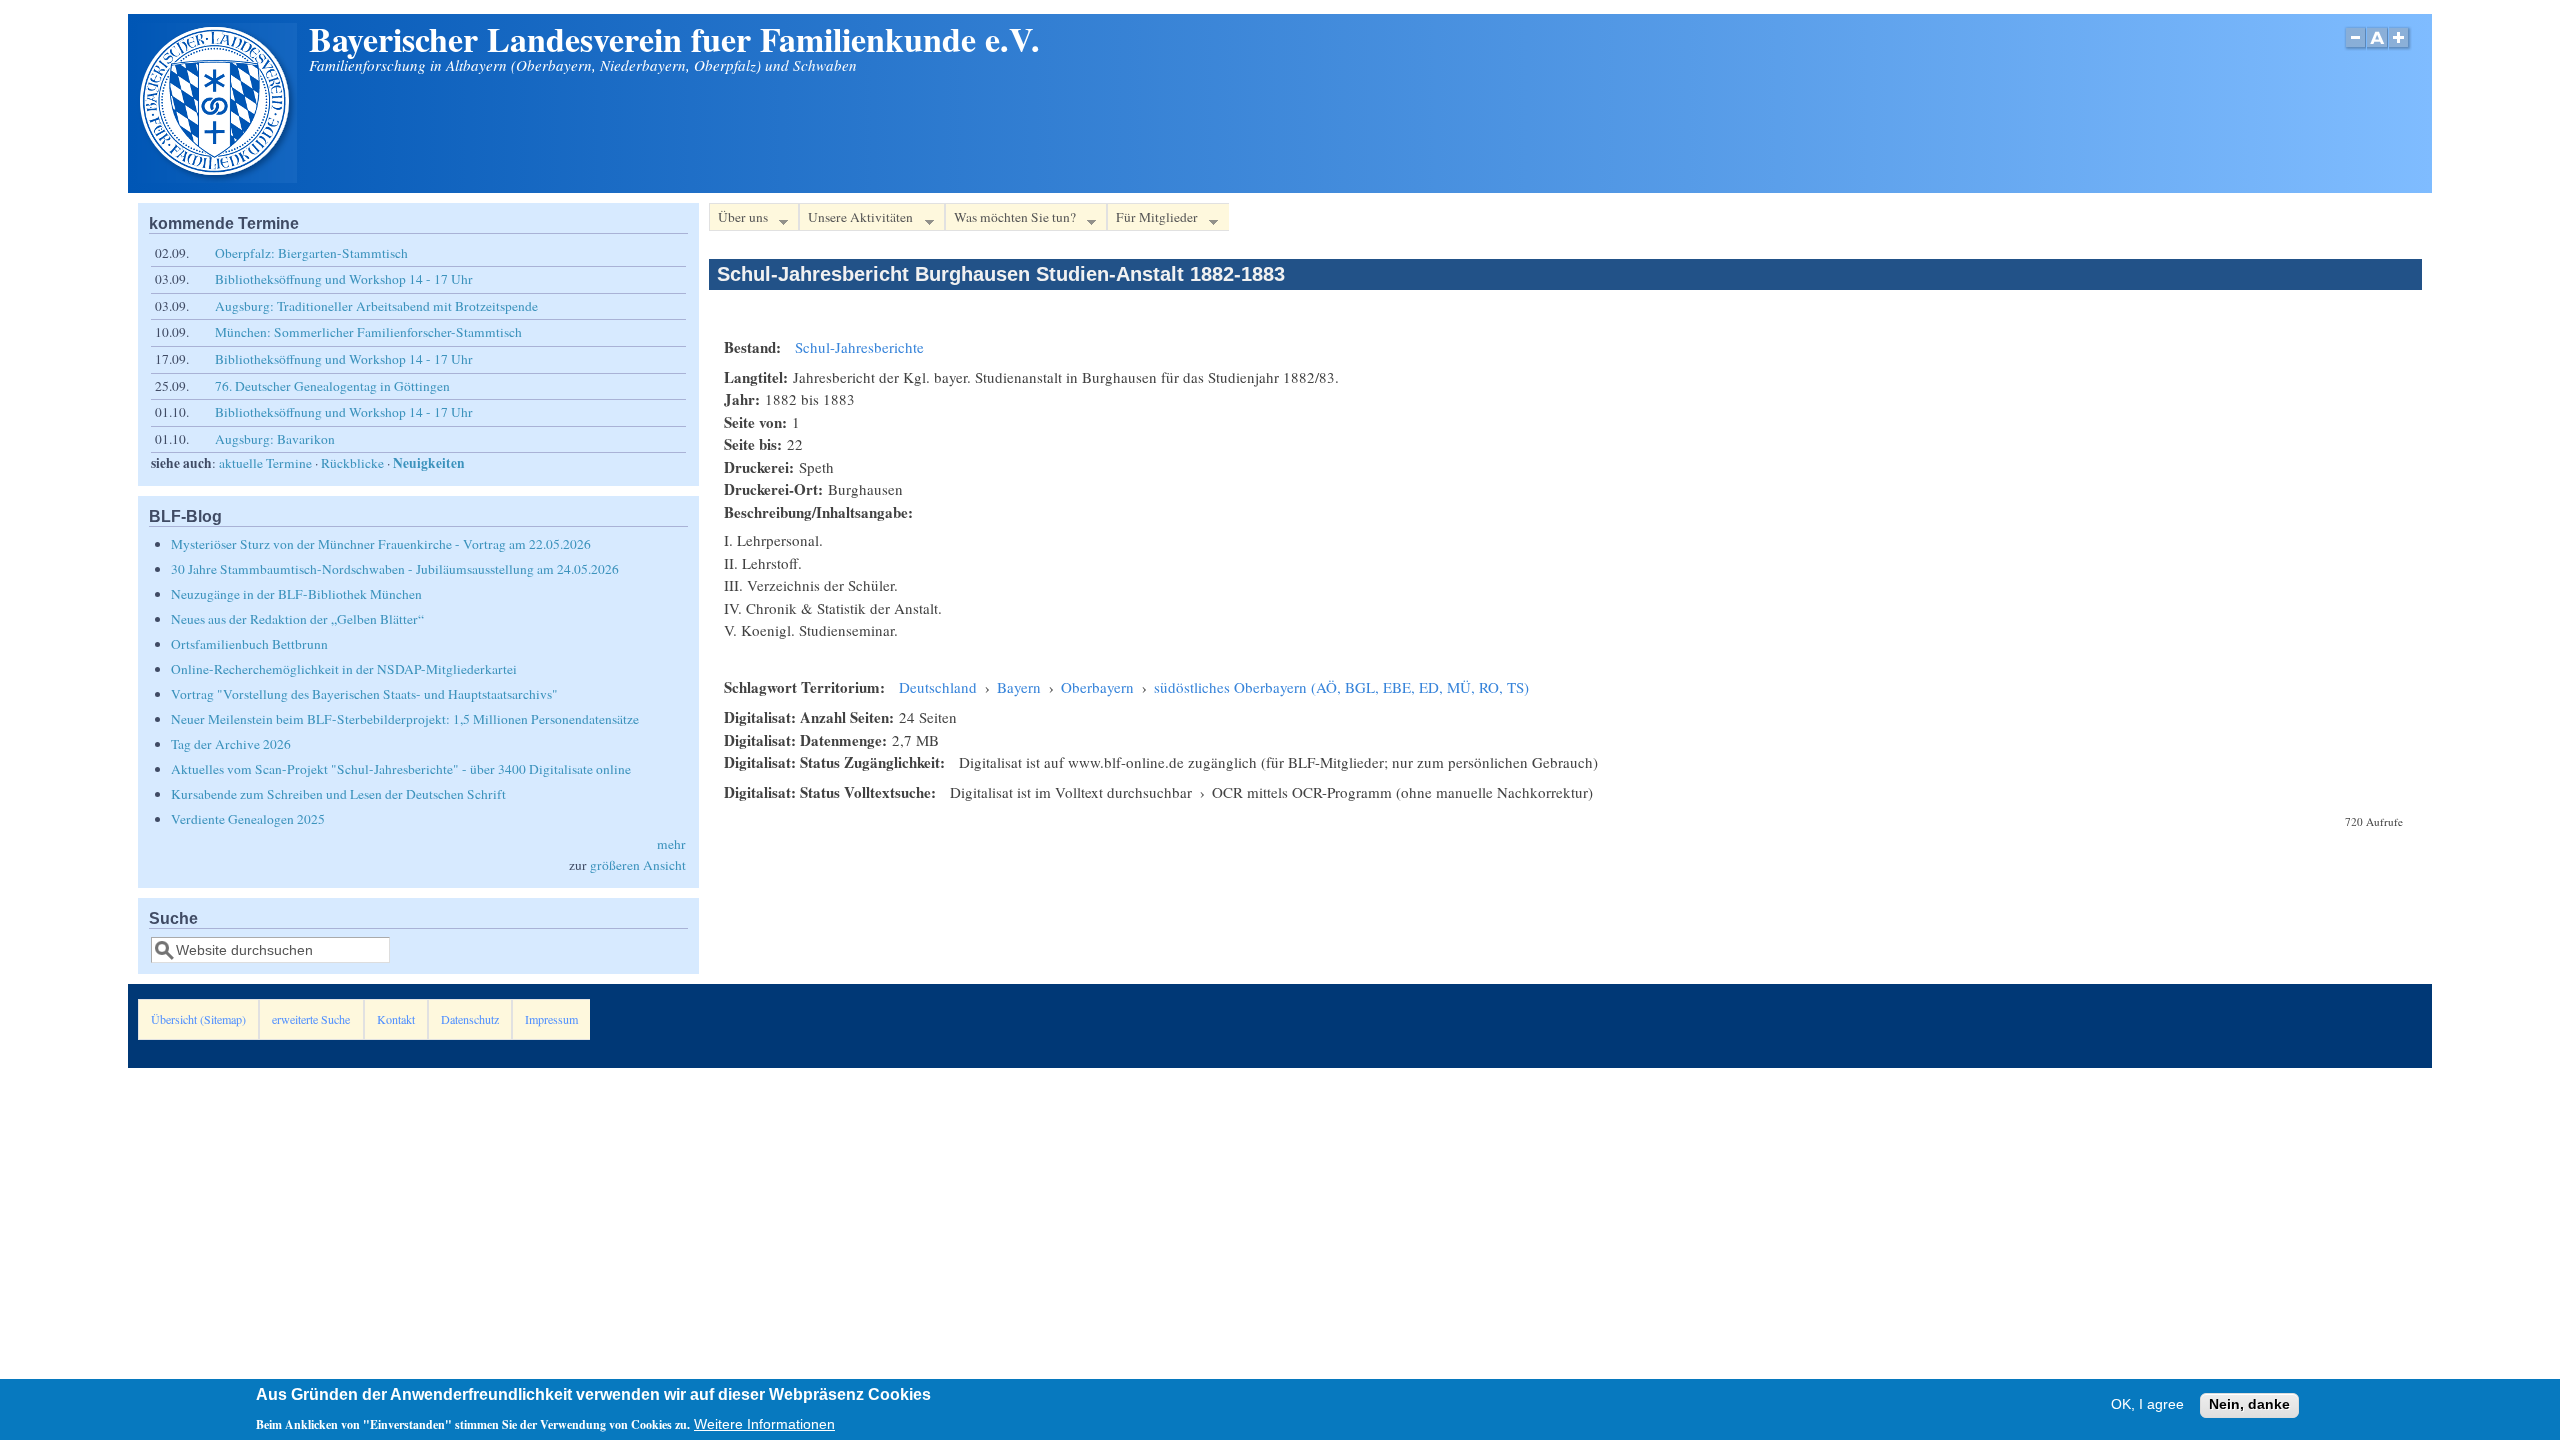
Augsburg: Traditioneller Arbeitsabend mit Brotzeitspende (376, 306)
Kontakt (396, 1019)
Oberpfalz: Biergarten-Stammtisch (311, 253)
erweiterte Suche (311, 1019)
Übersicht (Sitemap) (198, 1019)
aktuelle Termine (265, 463)
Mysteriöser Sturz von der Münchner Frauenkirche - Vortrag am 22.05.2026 (381, 544)
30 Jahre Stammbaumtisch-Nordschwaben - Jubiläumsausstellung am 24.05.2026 (395, 569)
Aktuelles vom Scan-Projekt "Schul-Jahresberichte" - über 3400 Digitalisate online (401, 769)
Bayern (1019, 687)
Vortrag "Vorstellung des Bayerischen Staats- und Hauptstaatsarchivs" (364, 694)
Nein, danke (2249, 1405)
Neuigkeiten (429, 463)
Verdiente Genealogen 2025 (248, 819)
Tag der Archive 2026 (231, 744)
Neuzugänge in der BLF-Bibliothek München (296, 594)
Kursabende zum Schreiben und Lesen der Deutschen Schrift (338, 794)
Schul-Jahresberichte (859, 347)
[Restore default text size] (2377, 48)
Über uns (738, 220)
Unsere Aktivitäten (856, 220)
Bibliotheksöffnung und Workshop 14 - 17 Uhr (344, 279)
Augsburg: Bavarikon (275, 439)
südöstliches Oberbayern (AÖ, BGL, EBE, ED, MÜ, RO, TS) (1341, 687)
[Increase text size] (2400, 48)
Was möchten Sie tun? (1010, 220)
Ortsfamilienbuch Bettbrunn (249, 644)
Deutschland (938, 687)
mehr (671, 844)
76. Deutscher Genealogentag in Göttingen (332, 386)
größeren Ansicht (638, 865)
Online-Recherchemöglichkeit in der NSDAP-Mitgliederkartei (344, 669)
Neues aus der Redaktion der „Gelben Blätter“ (297, 619)
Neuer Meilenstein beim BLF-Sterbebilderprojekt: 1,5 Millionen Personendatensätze (405, 719)
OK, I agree (2147, 1405)
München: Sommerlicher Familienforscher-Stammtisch (368, 332)
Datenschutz (470, 1019)
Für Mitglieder (1152, 220)
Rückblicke (352, 463)
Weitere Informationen (764, 1423)
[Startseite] (217, 177)
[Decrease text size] (2355, 48)
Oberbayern (1097, 687)
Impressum (551, 1019)
